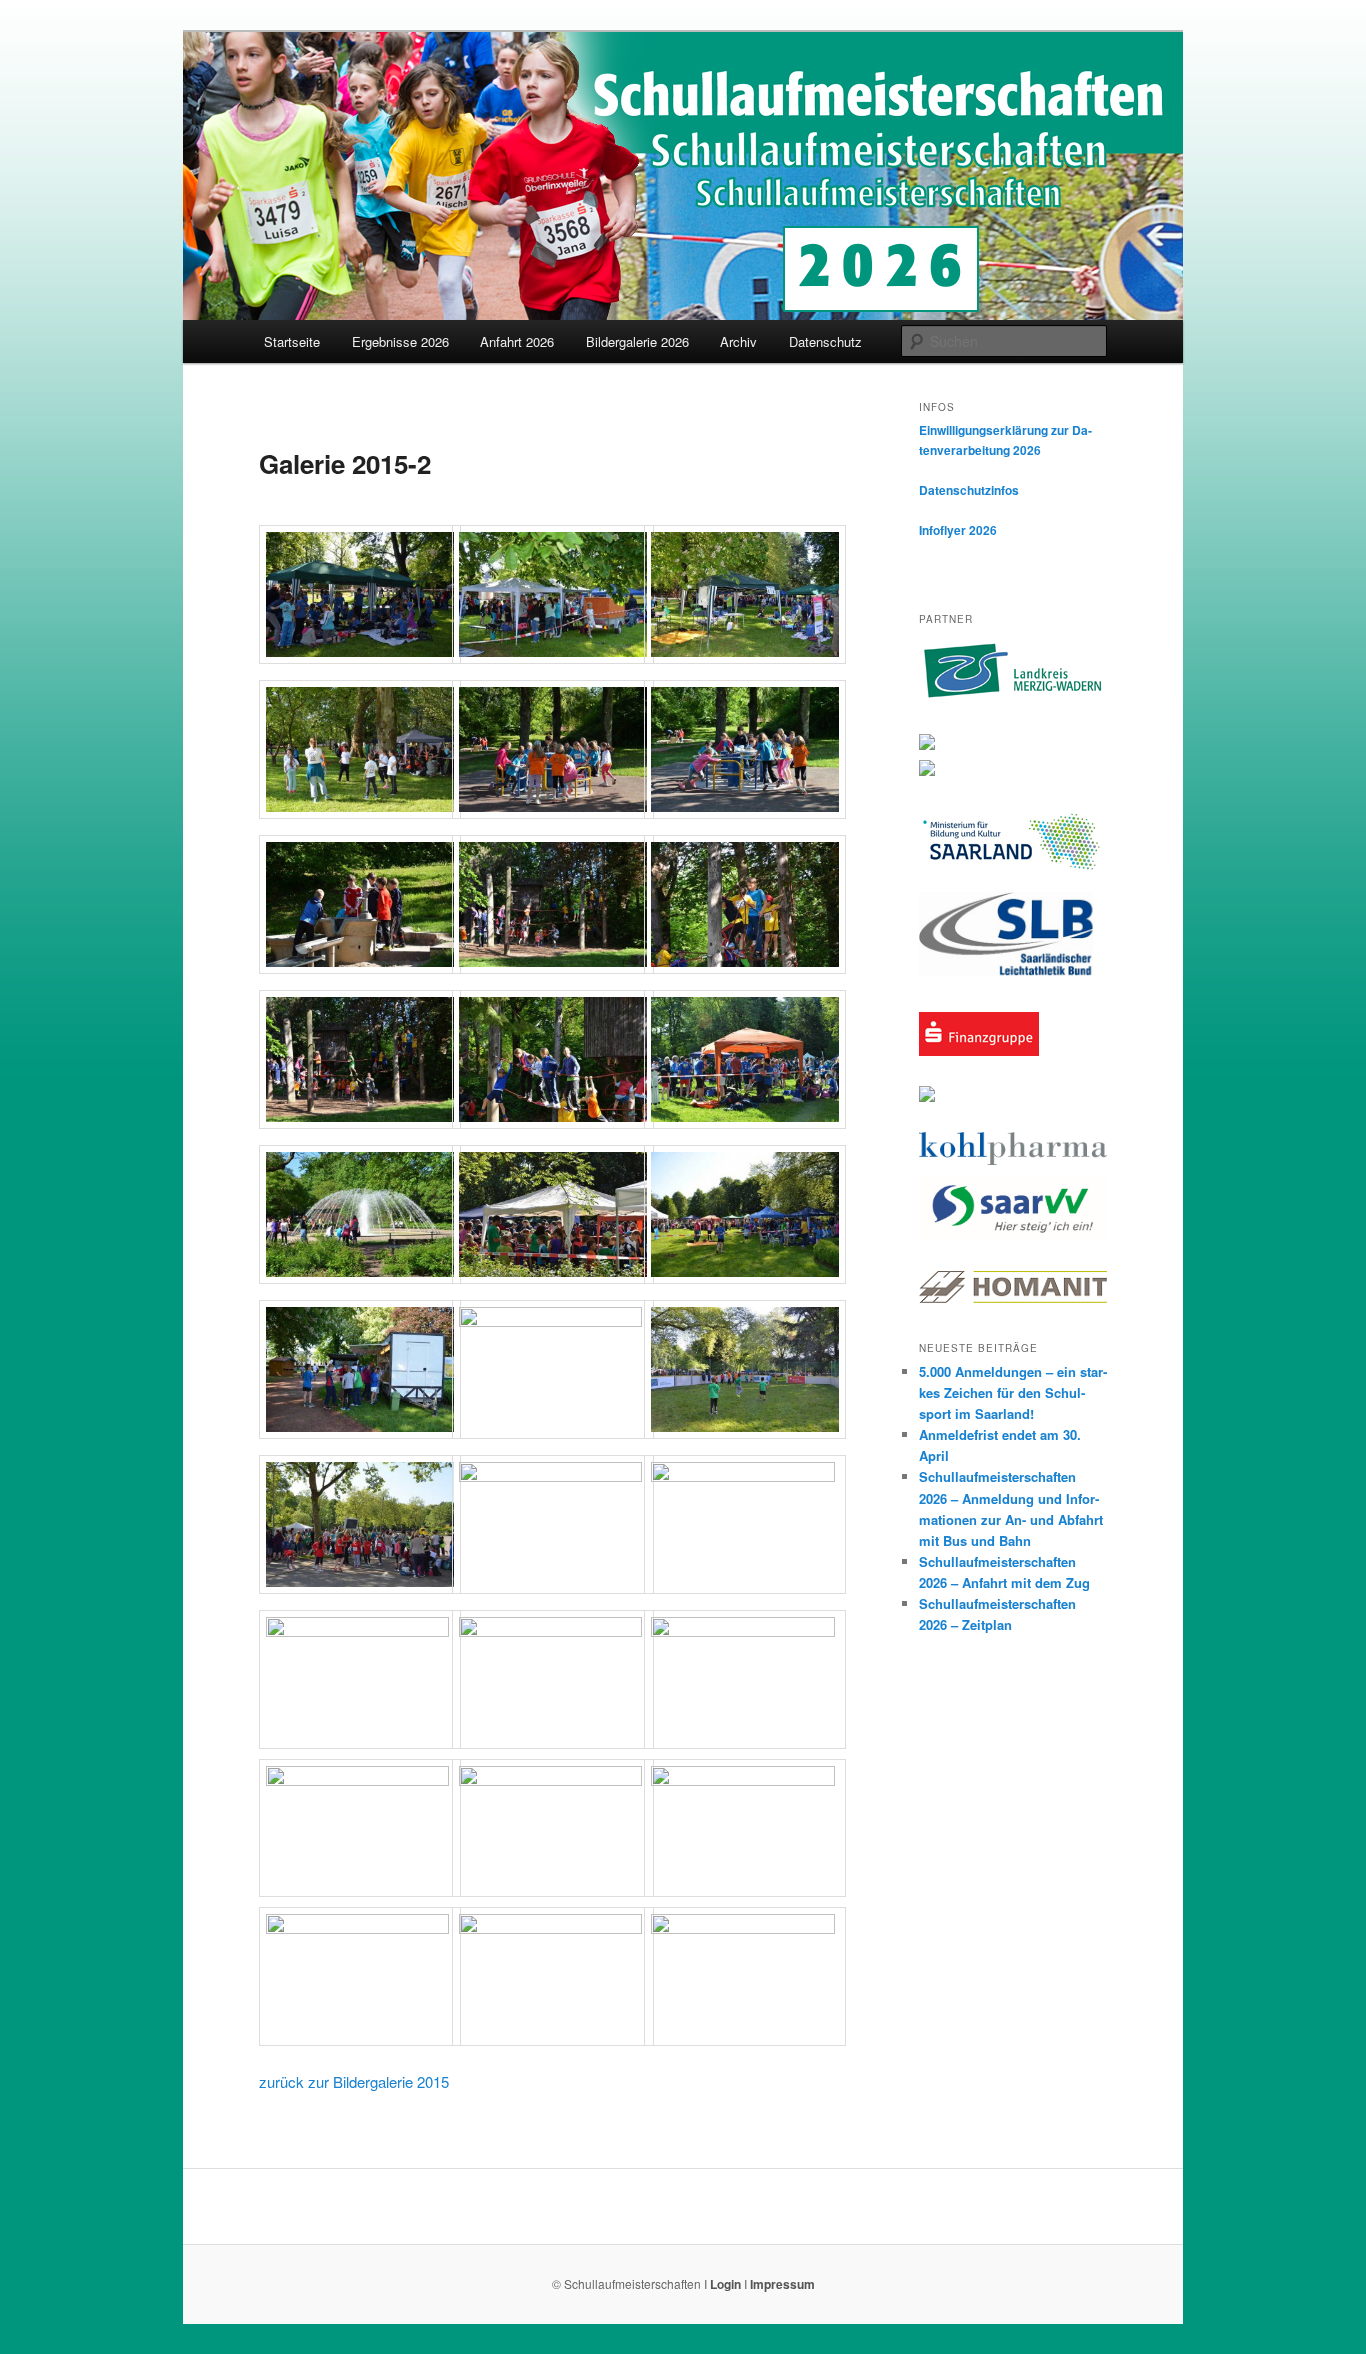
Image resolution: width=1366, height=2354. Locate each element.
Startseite (292, 341)
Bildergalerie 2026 (637, 341)
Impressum (782, 2284)
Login (725, 2284)
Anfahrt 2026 (517, 341)
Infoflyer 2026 (958, 530)
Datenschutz (825, 341)
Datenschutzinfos (969, 490)
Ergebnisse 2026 (400, 341)
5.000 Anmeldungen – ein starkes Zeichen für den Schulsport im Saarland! (1013, 1392)
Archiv (738, 341)
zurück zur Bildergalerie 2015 (354, 2081)
